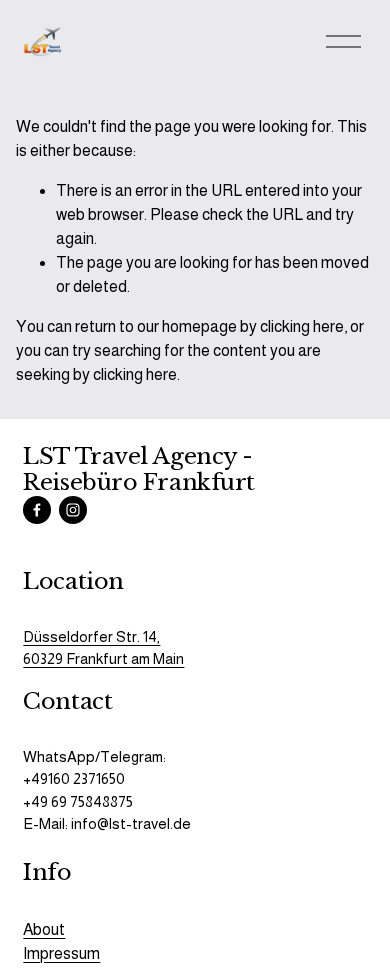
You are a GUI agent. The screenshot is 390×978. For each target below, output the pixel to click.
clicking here (302, 326)
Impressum (61, 953)
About (44, 929)
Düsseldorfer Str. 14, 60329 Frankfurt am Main (103, 647)
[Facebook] (37, 510)
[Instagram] (73, 510)
